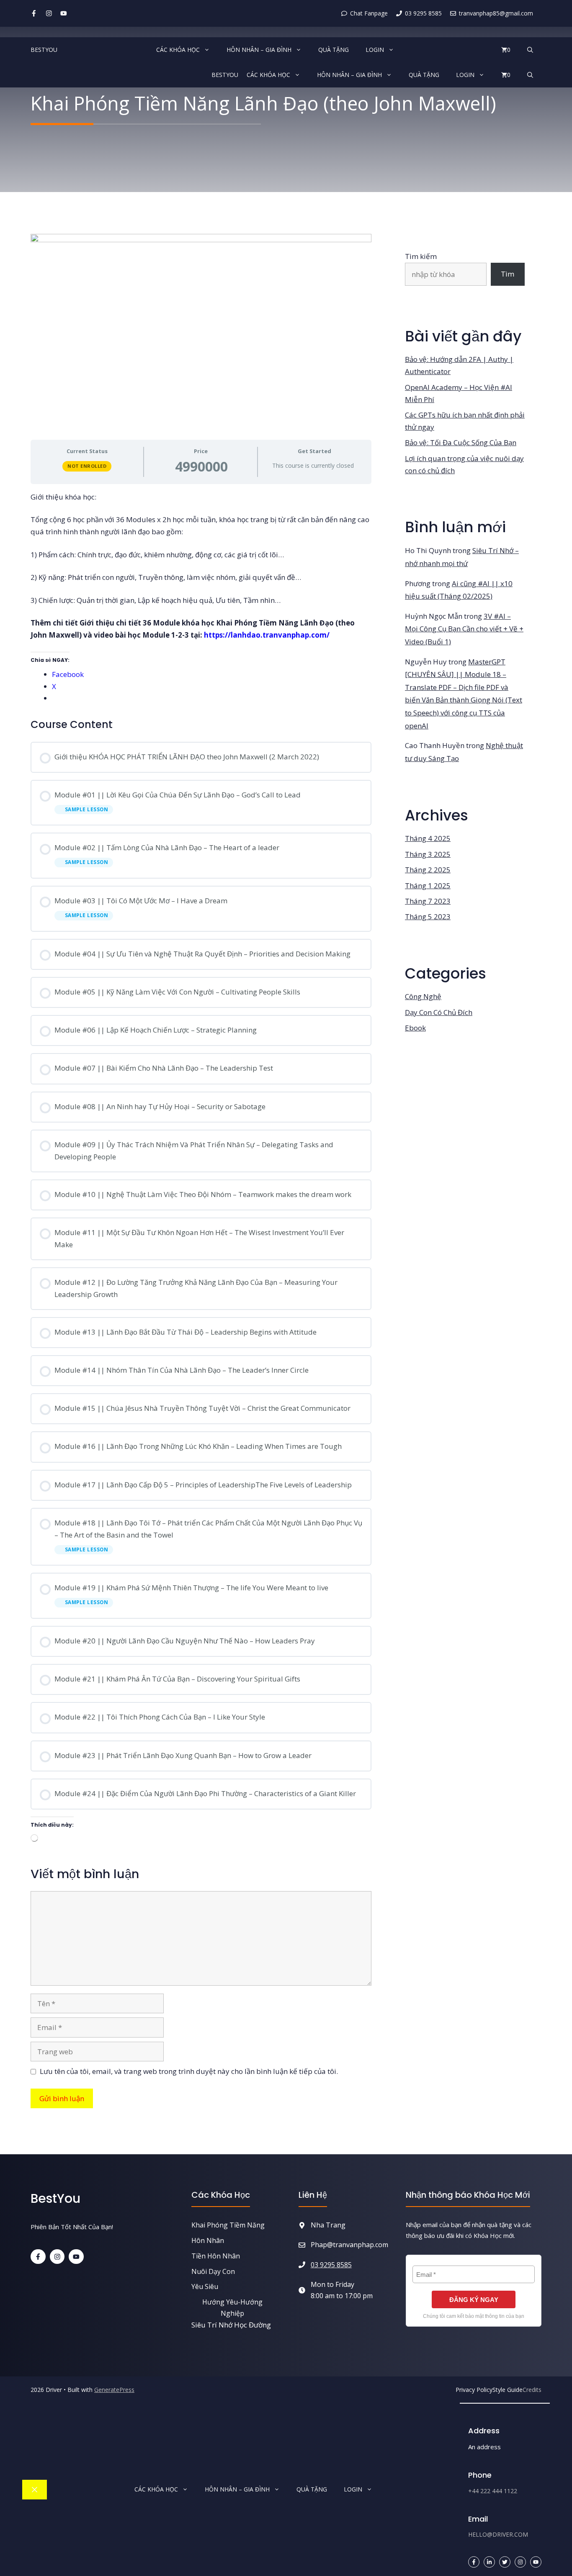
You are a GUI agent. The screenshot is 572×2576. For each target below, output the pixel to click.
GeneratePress (114, 2390)
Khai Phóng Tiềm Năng (228, 2225)
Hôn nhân (208, 2240)
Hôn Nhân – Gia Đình (259, 50)
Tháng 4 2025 (428, 838)
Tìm (508, 274)
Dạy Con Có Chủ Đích (439, 1012)
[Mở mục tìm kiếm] (530, 50)
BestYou (44, 50)
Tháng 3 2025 (428, 854)
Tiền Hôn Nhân (216, 2256)
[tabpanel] (201, 598)
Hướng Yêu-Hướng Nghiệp (232, 2308)
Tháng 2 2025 (428, 870)
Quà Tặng (334, 50)
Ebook (415, 1028)
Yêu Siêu (205, 2286)
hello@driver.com (498, 2534)
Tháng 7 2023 (428, 901)
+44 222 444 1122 (493, 2491)
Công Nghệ (423, 996)
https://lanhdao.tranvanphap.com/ (267, 635)
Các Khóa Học (178, 50)
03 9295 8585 (331, 2265)
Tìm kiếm (421, 256)
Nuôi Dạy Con (213, 2271)
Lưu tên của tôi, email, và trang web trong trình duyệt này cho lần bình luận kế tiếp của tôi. (189, 2071)
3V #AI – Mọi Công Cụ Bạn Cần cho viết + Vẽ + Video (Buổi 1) (464, 629)
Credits (532, 2390)
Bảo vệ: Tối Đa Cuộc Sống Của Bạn (461, 442)
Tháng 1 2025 (428, 886)
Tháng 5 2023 (428, 916)
